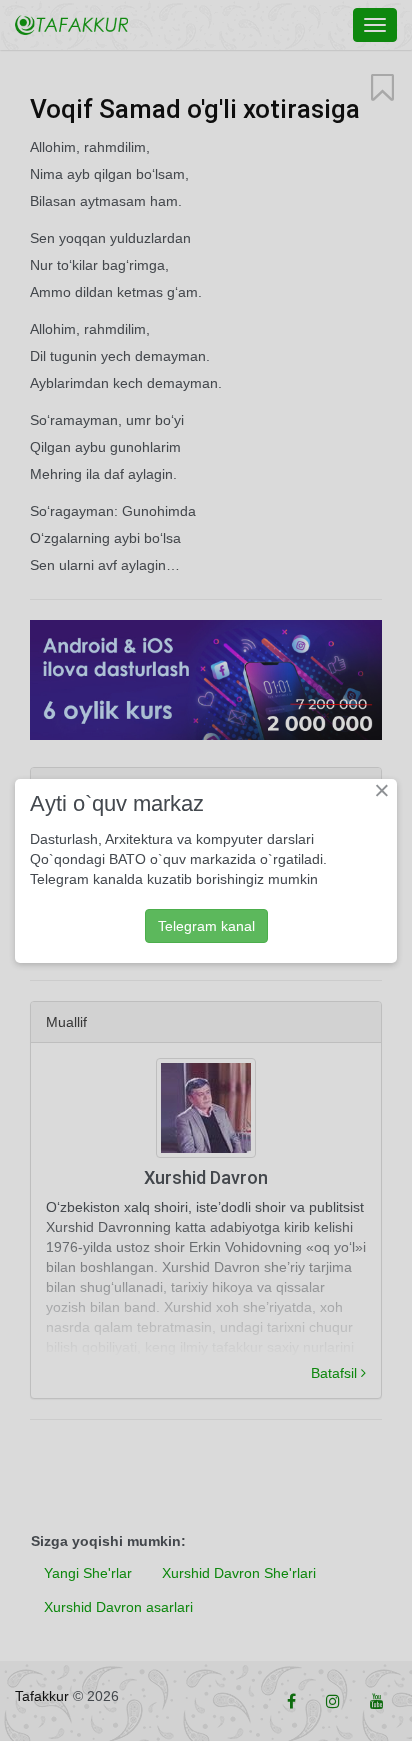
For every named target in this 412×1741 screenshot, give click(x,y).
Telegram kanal (206, 926)
